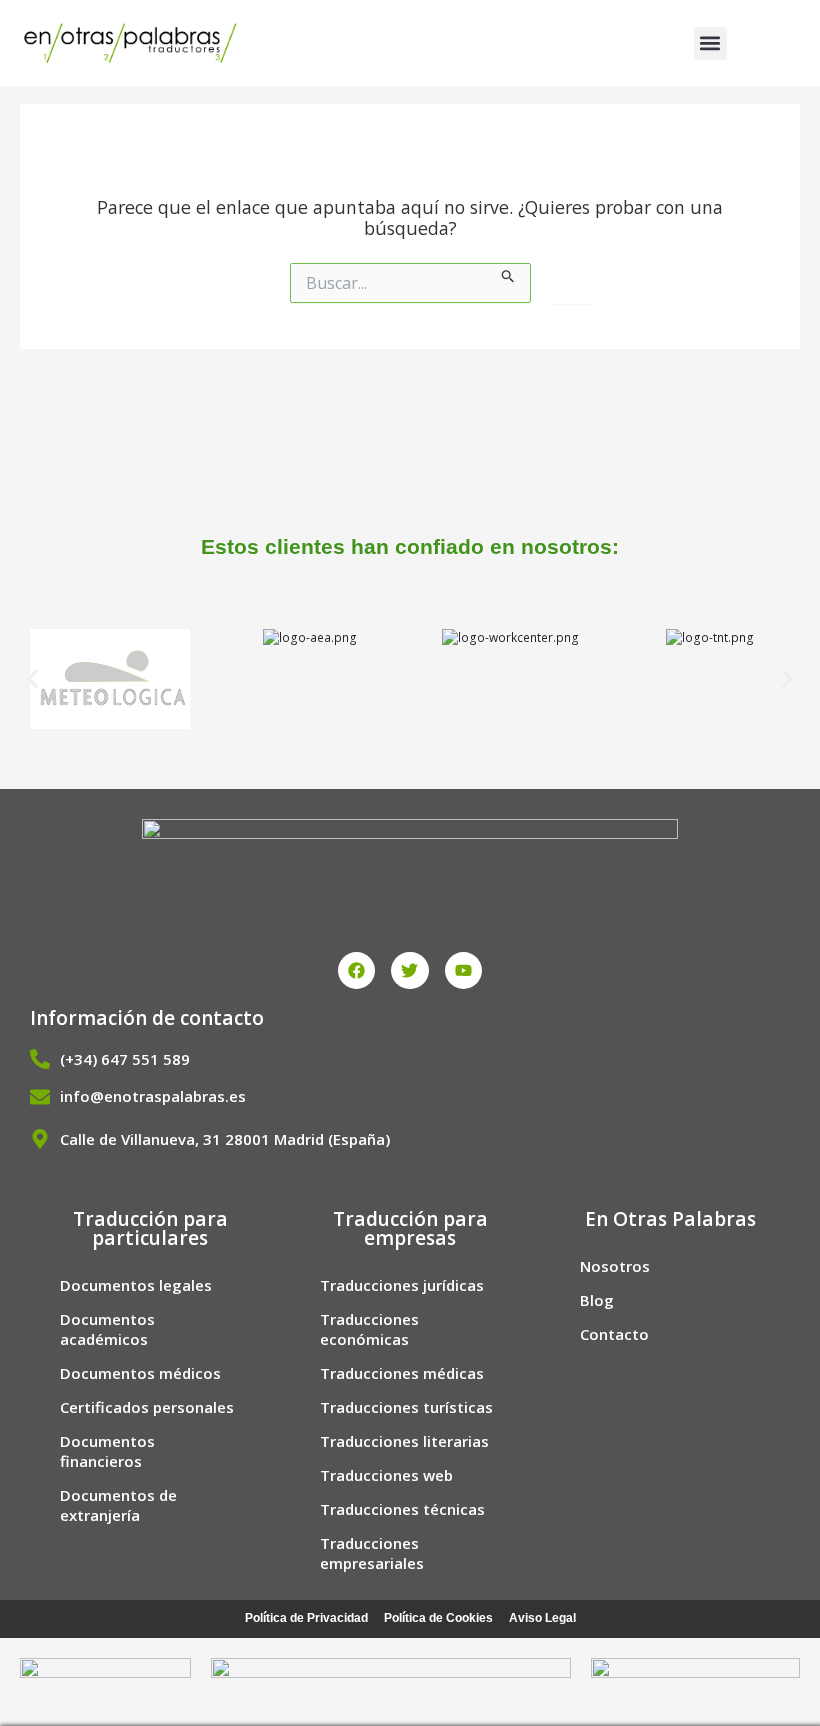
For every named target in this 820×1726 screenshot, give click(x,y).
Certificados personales (147, 1407)
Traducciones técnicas (402, 1509)
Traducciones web (386, 1475)
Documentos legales (136, 1285)
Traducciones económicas (369, 1329)
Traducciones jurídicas (402, 1285)
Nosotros (615, 1266)
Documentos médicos (140, 1373)
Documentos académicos (107, 1329)
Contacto (614, 1334)
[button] (710, 43)
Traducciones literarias (404, 1441)
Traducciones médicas (402, 1373)
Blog (597, 1300)
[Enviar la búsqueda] (508, 273)
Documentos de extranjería (118, 1505)
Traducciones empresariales (372, 1553)
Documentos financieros (107, 1451)
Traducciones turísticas (406, 1407)
